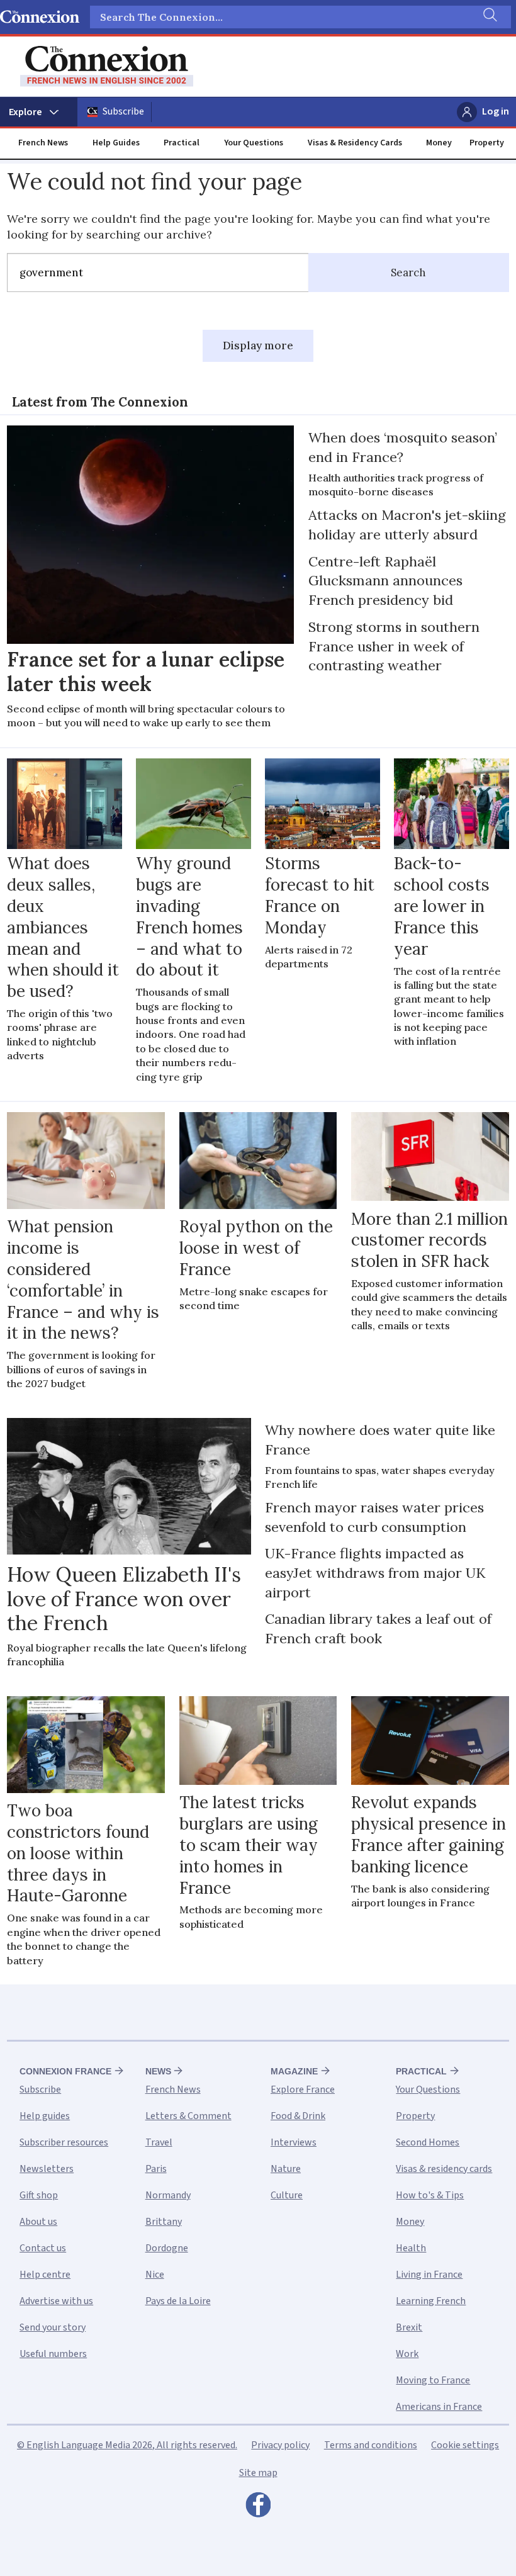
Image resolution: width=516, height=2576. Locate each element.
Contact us (43, 2248)
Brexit (409, 2327)
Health (411, 2248)
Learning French (431, 2301)
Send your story (53, 2327)
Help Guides (116, 143)
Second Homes (428, 2142)
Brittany (164, 2222)
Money (439, 143)
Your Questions (254, 143)
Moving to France (433, 2380)
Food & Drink (298, 2116)
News (158, 2071)
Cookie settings (465, 2445)
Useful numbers (53, 2354)
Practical (182, 143)
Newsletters (47, 2169)
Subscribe (123, 111)
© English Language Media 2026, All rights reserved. (127, 2445)
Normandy (168, 2195)
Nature (286, 2169)
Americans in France (439, 2407)
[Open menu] (39, 112)
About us (38, 2222)
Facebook (258, 2508)
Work (407, 2354)
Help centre (45, 2275)
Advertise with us (56, 2301)
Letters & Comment (188, 2116)
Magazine (294, 2071)
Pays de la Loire (178, 2301)
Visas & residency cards (444, 2169)
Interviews (294, 2142)
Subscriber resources (64, 2142)
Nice (155, 2275)
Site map (258, 2473)
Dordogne (167, 2248)
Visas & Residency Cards (355, 143)
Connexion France (65, 2071)
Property (487, 143)
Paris (156, 2169)
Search (408, 273)
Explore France (303, 2089)
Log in (496, 111)
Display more (258, 346)
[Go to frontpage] (107, 66)
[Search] (489, 17)
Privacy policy (280, 2445)
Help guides (45, 2116)
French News (43, 143)
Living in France (429, 2275)
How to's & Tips (430, 2195)
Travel (159, 2142)
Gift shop (39, 2195)
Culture (287, 2195)
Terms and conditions (371, 2445)
